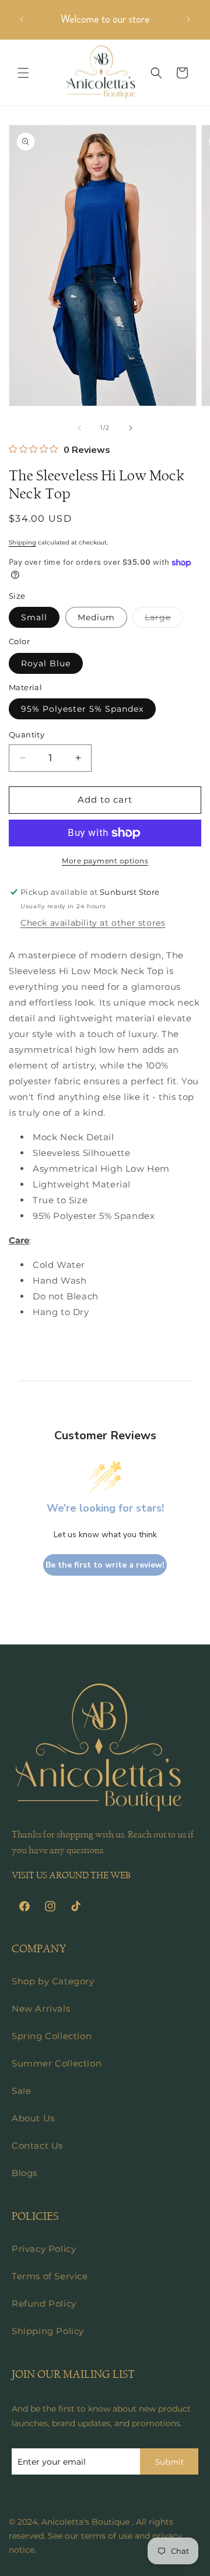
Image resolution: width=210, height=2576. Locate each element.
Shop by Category (53, 1981)
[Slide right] (131, 428)
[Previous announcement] (22, 19)
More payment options (105, 861)
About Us (33, 2118)
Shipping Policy (48, 2331)
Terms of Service (50, 2276)
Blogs (24, 2173)
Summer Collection (57, 2063)
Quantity (27, 735)
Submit (169, 2462)
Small (34, 617)
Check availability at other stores (93, 923)
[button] (23, 73)
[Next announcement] (188, 19)
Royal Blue (46, 663)
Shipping (22, 542)
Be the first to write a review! (105, 1565)
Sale (21, 2091)
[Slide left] (79, 428)
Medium (96, 617)
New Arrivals (41, 2009)
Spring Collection (52, 2036)
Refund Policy (44, 2303)
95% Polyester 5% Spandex (82, 709)
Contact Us (37, 2146)
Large (164, 620)
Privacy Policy (44, 2249)
